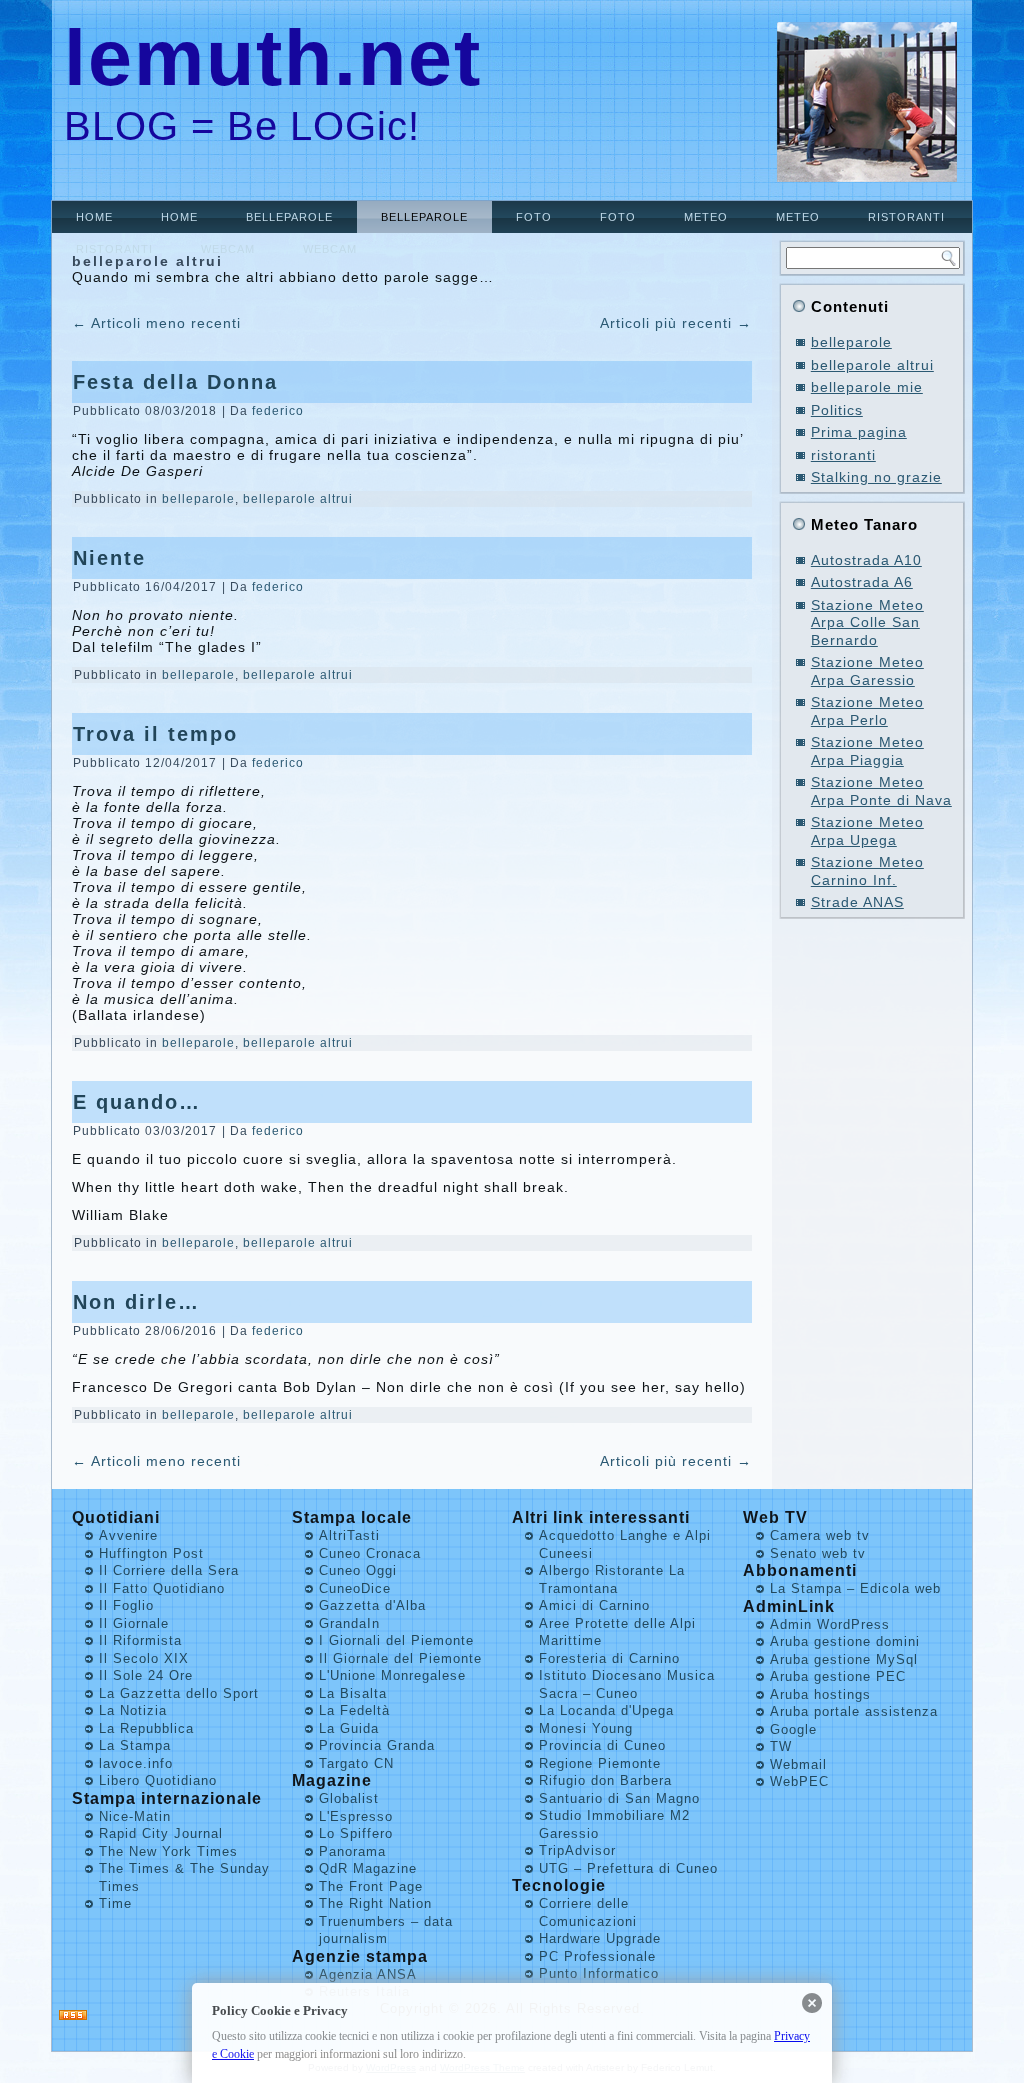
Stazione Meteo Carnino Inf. (867, 871)
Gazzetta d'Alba (372, 1605)
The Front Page (371, 1886)
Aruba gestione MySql (844, 1659)
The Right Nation (375, 1903)
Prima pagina (859, 432)
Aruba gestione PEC (838, 1676)
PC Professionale (597, 1956)
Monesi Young (586, 1728)
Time (115, 1903)
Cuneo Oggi (358, 1570)
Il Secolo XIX (144, 1658)
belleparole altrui (298, 499)
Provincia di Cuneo (602, 1745)
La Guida (349, 1728)
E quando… (137, 1102)
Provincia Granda (377, 1745)
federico (278, 411)
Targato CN (356, 1763)
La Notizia (133, 1710)
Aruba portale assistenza (854, 1711)
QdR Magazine (368, 1868)
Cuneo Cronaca (370, 1553)
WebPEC (799, 1781)
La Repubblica (146, 1728)
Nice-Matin (135, 1816)
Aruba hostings (820, 1694)
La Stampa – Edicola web (855, 1588)
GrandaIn (349, 1623)
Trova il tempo (155, 734)
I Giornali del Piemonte (396, 1640)
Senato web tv (818, 1553)
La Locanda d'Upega (606, 1710)
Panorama (352, 1851)
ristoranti (906, 217)
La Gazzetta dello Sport (179, 1693)
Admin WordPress (830, 1624)
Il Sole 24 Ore (146, 1675)
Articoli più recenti (676, 323)
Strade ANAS (857, 902)
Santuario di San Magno (619, 1798)
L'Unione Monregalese (392, 1675)
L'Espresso (356, 1816)
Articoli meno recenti (156, 323)
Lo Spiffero (356, 1833)
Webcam (228, 249)
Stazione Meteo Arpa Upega (867, 831)
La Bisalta (353, 1693)
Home (94, 217)
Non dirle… (136, 1302)
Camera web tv (820, 1535)
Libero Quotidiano (158, 1780)
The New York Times (168, 1851)
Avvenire (128, 1535)
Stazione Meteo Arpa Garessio (867, 671)
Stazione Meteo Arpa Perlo (867, 711)
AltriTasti (349, 1535)
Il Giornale (134, 1623)
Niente (109, 558)
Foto (534, 217)
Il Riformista (140, 1640)
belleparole (289, 217)
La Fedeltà (354, 1710)
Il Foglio (126, 1605)
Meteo (706, 217)
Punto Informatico (599, 1973)
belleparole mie (867, 387)
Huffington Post (151, 1553)
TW (781, 1746)
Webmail (798, 1764)
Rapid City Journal (161, 1833)
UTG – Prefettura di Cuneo (628, 1868)
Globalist (349, 1798)
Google (793, 1729)
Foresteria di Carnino (609, 1658)
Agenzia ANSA (368, 1974)
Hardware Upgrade (600, 1938)
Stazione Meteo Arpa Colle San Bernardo (867, 622)
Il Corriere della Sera (169, 1570)
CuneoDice (355, 1588)
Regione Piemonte (600, 1763)
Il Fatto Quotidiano (162, 1588)
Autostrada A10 (866, 560)
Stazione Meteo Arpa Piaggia (867, 751)
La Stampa (135, 1745)
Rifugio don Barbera (605, 1780)
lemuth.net (273, 57)
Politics (837, 410)
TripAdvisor (577, 1850)
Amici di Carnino (594, 1605)
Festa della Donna (175, 382)
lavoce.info (136, 1763)
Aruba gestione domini (845, 1641)
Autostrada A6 (862, 582)
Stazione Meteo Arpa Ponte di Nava (881, 791)
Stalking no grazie (876, 477)
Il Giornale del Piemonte (400, 1658)
